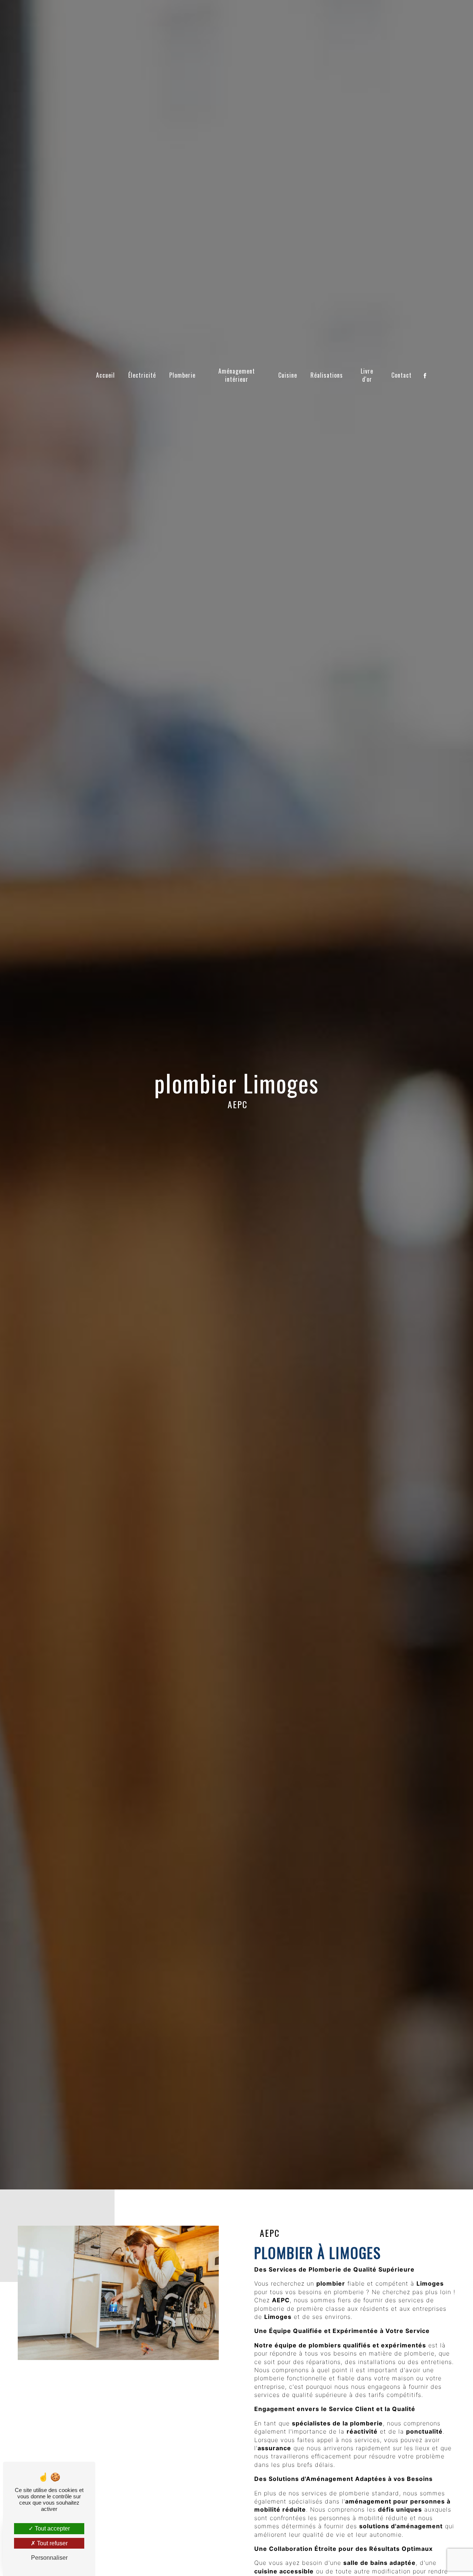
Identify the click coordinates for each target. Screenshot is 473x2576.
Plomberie (182, 375)
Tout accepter (52, 2528)
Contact (401, 375)
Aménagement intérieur (237, 375)
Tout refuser (52, 2543)
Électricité (142, 375)
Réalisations (327, 375)
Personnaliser (49, 2558)
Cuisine (288, 375)
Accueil (106, 375)
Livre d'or (367, 375)
